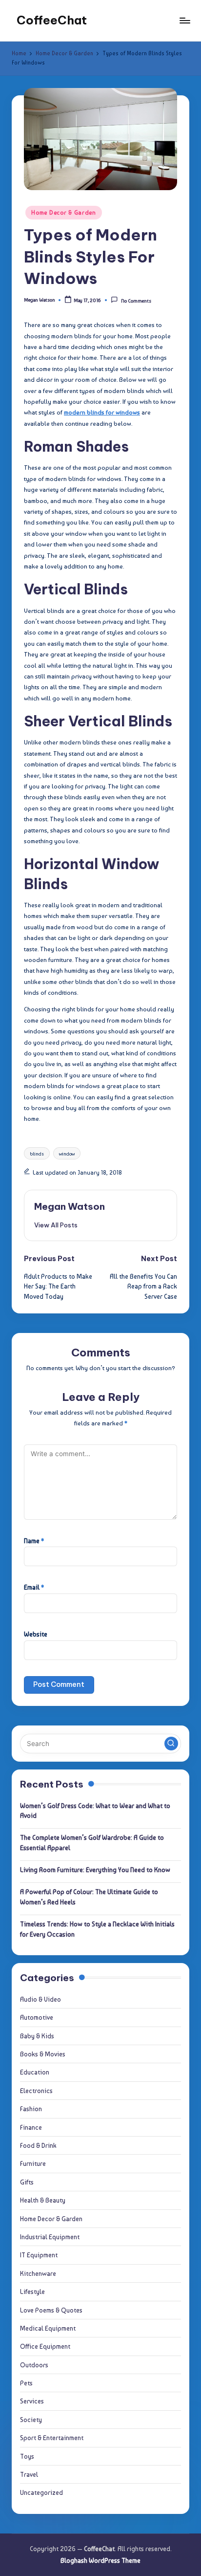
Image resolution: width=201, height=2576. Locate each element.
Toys (27, 2456)
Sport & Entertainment (52, 2438)
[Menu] (184, 20)
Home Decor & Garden (64, 213)
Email (34, 1587)
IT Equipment (39, 2255)
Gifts (27, 2182)
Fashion (31, 2109)
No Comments (136, 301)
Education (35, 2072)
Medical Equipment (48, 2328)
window (67, 1154)
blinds (37, 1154)
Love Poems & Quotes (51, 2310)
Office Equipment (45, 2346)
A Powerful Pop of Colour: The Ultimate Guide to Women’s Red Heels (89, 1897)
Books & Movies (43, 2054)
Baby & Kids (37, 2036)
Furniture (33, 2163)
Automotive (37, 2017)
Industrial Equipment (50, 2237)
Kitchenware (38, 2273)
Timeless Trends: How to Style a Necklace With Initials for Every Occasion (97, 1929)
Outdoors (34, 2365)
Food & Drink (38, 2145)
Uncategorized (41, 2492)
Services (32, 2401)
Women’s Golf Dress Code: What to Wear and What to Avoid (95, 1811)
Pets (26, 2383)
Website (36, 1634)
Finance (31, 2127)
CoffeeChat (52, 20)
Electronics (36, 2091)
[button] (56, 1225)
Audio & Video (40, 1999)
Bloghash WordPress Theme (100, 2560)
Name (34, 1541)
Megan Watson (70, 1206)
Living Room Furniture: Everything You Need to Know (95, 1870)
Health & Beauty (43, 2200)
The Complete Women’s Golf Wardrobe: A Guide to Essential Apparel (92, 1842)
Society (31, 2420)
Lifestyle (32, 2292)
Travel (29, 2474)
